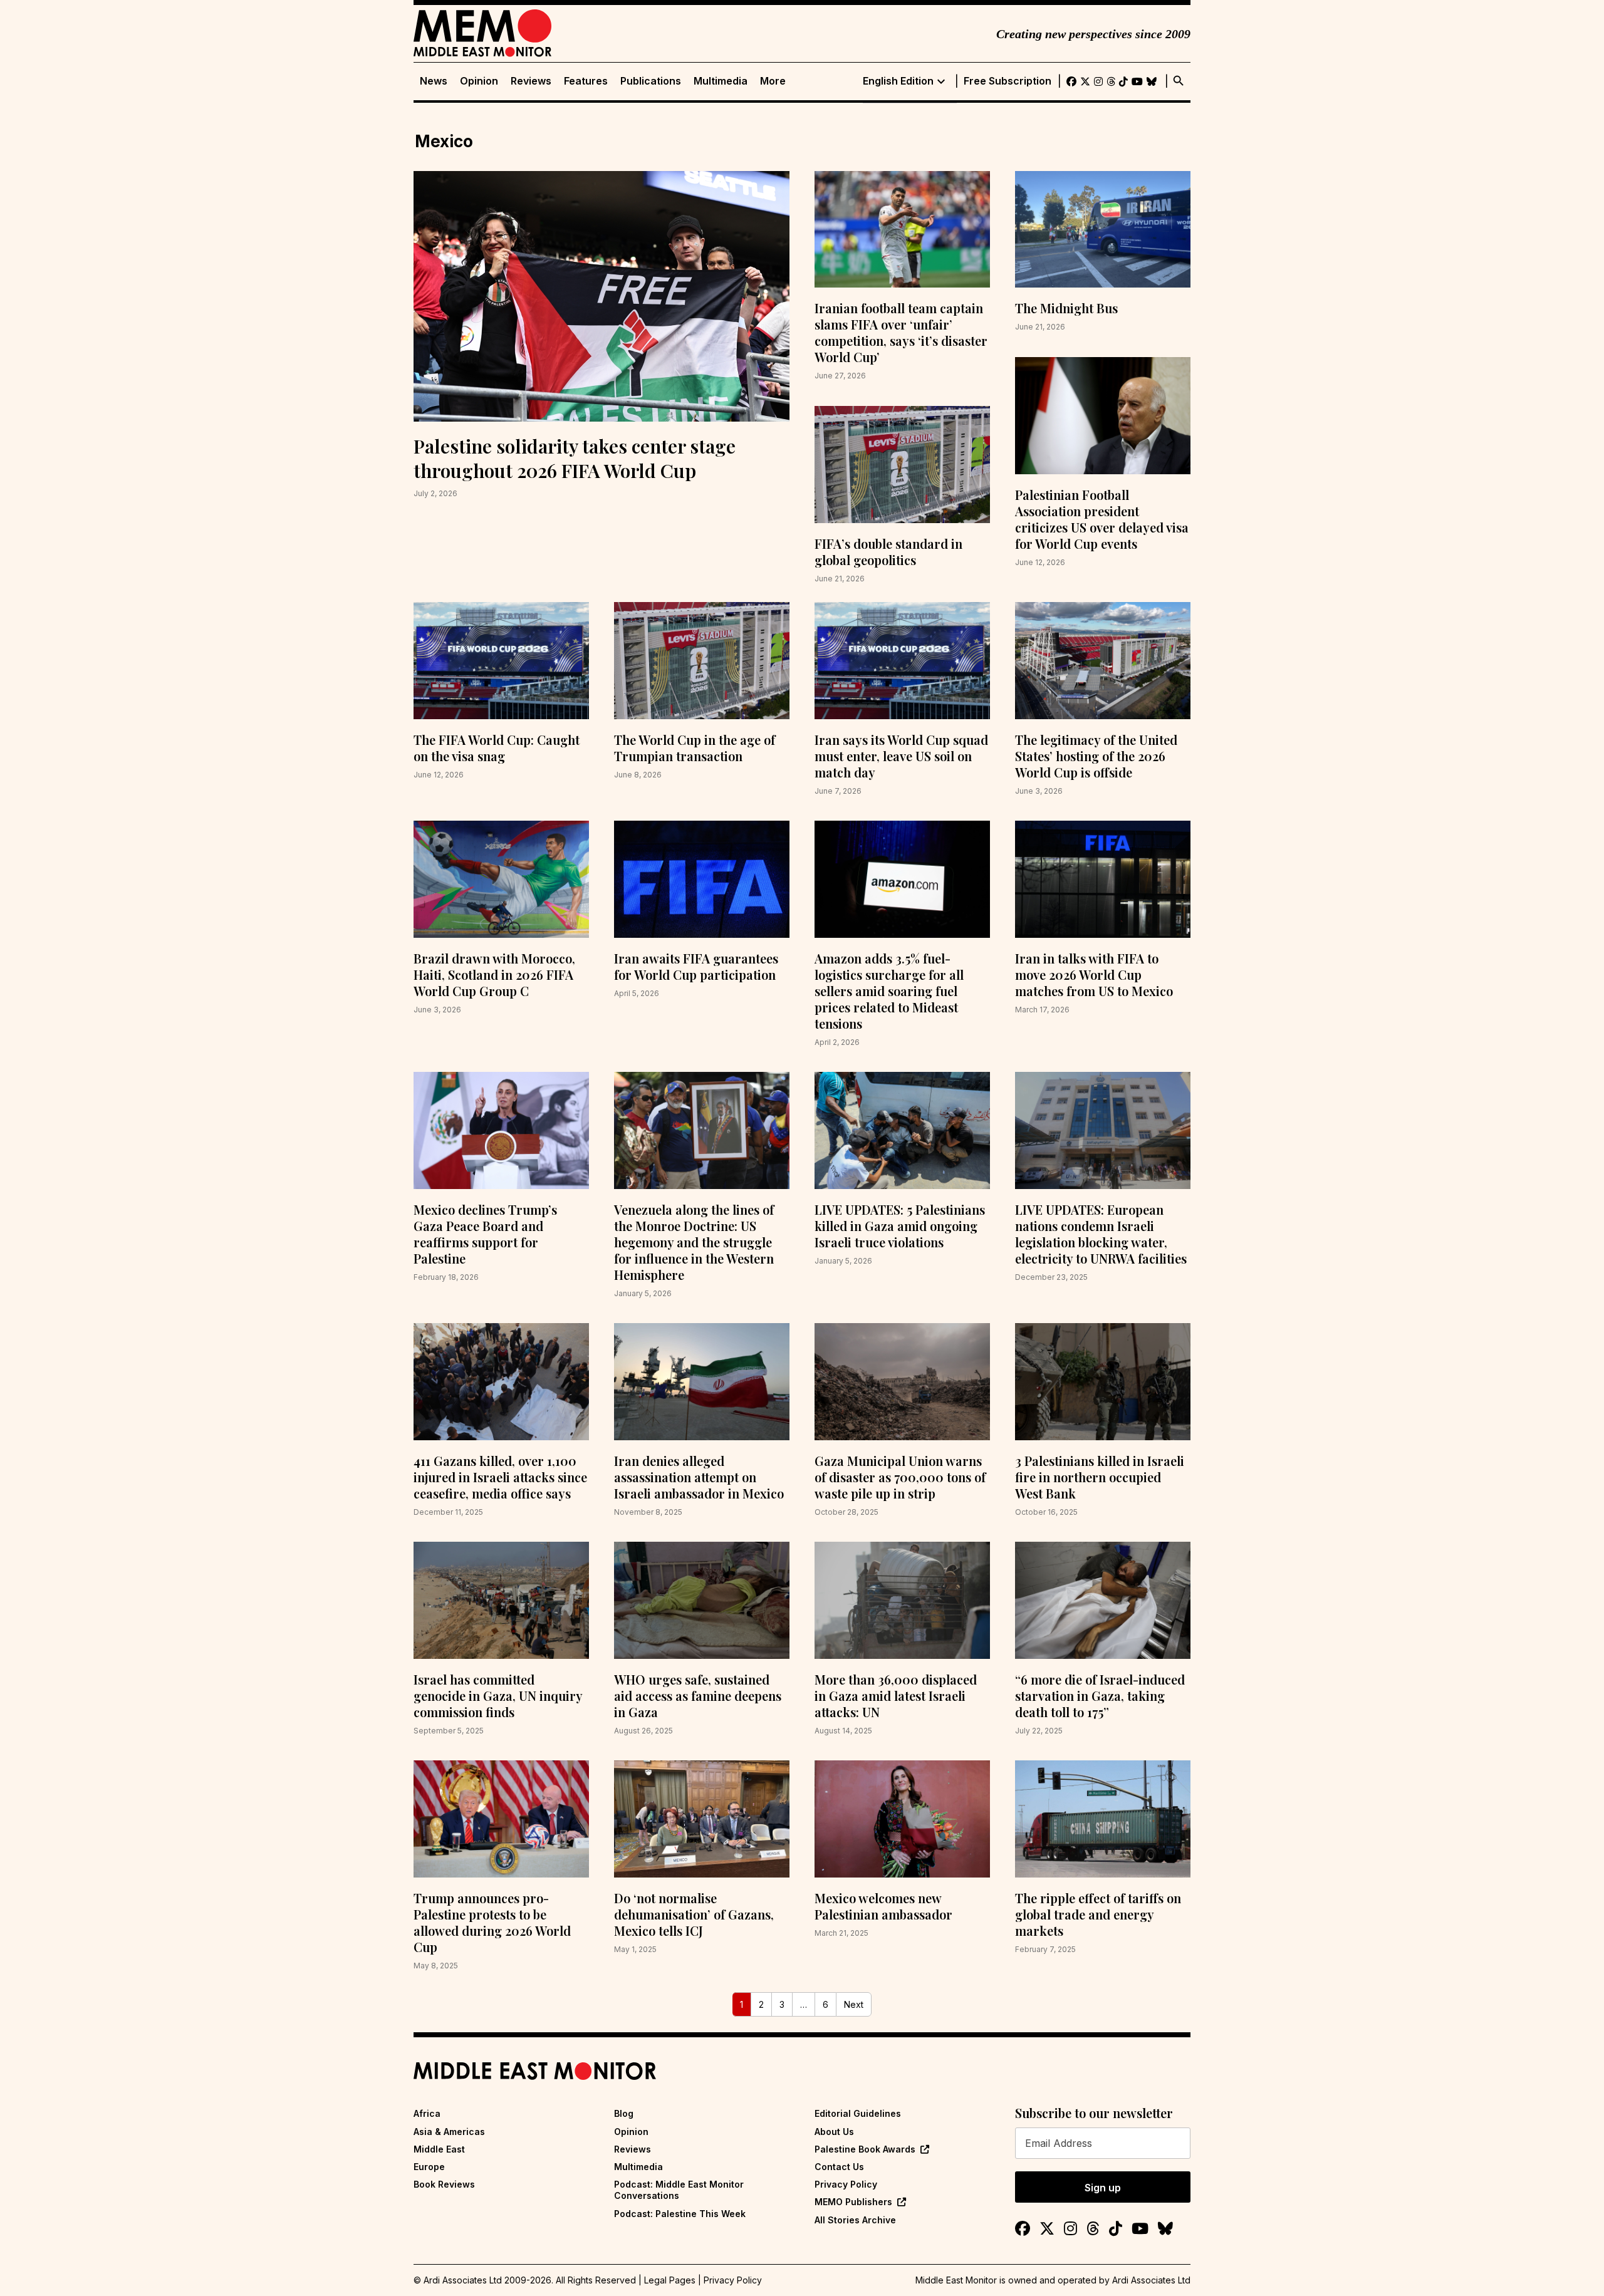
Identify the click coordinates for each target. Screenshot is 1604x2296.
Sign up (1103, 2188)
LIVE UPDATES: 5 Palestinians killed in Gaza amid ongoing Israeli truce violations (900, 1226)
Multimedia (721, 81)
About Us (834, 2132)
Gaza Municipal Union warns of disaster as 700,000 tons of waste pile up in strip (900, 1477)
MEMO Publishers (853, 2202)
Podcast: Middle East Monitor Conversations (679, 2190)
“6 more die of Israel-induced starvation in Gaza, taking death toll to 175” (1100, 1696)
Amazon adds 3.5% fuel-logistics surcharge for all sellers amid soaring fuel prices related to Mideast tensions (889, 991)
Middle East (439, 2149)
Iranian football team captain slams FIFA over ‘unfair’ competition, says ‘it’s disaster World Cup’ (901, 332)
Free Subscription (1008, 81)
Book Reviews (444, 2184)
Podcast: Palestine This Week (680, 2214)
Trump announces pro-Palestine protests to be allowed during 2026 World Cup (492, 1922)
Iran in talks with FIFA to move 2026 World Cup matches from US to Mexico (1094, 974)
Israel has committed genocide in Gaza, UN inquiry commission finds (498, 1696)
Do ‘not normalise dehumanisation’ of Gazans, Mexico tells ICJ (694, 1914)
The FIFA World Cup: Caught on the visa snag (497, 748)
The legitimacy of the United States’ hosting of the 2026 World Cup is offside (1096, 756)
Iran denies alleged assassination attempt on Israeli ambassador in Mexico (699, 1477)
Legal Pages (670, 2280)
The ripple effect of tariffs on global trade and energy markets (1098, 1914)
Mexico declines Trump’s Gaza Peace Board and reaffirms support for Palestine (485, 1234)
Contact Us (839, 2167)
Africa (427, 2113)
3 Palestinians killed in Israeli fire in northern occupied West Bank (1100, 1477)
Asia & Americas (449, 2132)
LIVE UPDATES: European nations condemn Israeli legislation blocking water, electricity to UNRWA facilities (1101, 1234)
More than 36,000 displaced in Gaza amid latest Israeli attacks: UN (896, 1696)
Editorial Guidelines (858, 2113)
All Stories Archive (855, 2220)
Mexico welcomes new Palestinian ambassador (883, 1906)
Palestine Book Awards (865, 2149)
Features (586, 81)
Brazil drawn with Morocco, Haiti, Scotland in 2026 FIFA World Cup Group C (494, 974)
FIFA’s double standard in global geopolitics (888, 552)
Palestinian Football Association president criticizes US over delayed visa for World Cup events (1102, 519)
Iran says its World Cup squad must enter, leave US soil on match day (901, 756)
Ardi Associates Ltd (1151, 2280)
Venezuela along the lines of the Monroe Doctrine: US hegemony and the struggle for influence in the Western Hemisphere (694, 1242)
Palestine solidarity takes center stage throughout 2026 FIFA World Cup (575, 458)
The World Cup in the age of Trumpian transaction (695, 748)
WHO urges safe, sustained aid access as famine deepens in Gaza (698, 1696)
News (434, 81)
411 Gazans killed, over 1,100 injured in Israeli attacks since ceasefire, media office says (500, 1477)
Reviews (531, 81)
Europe (429, 2167)
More (773, 81)
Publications (651, 81)
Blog (624, 2113)
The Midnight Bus (1066, 308)
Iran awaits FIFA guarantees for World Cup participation (696, 966)
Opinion (479, 81)
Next (854, 2004)
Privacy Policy (846, 2184)
